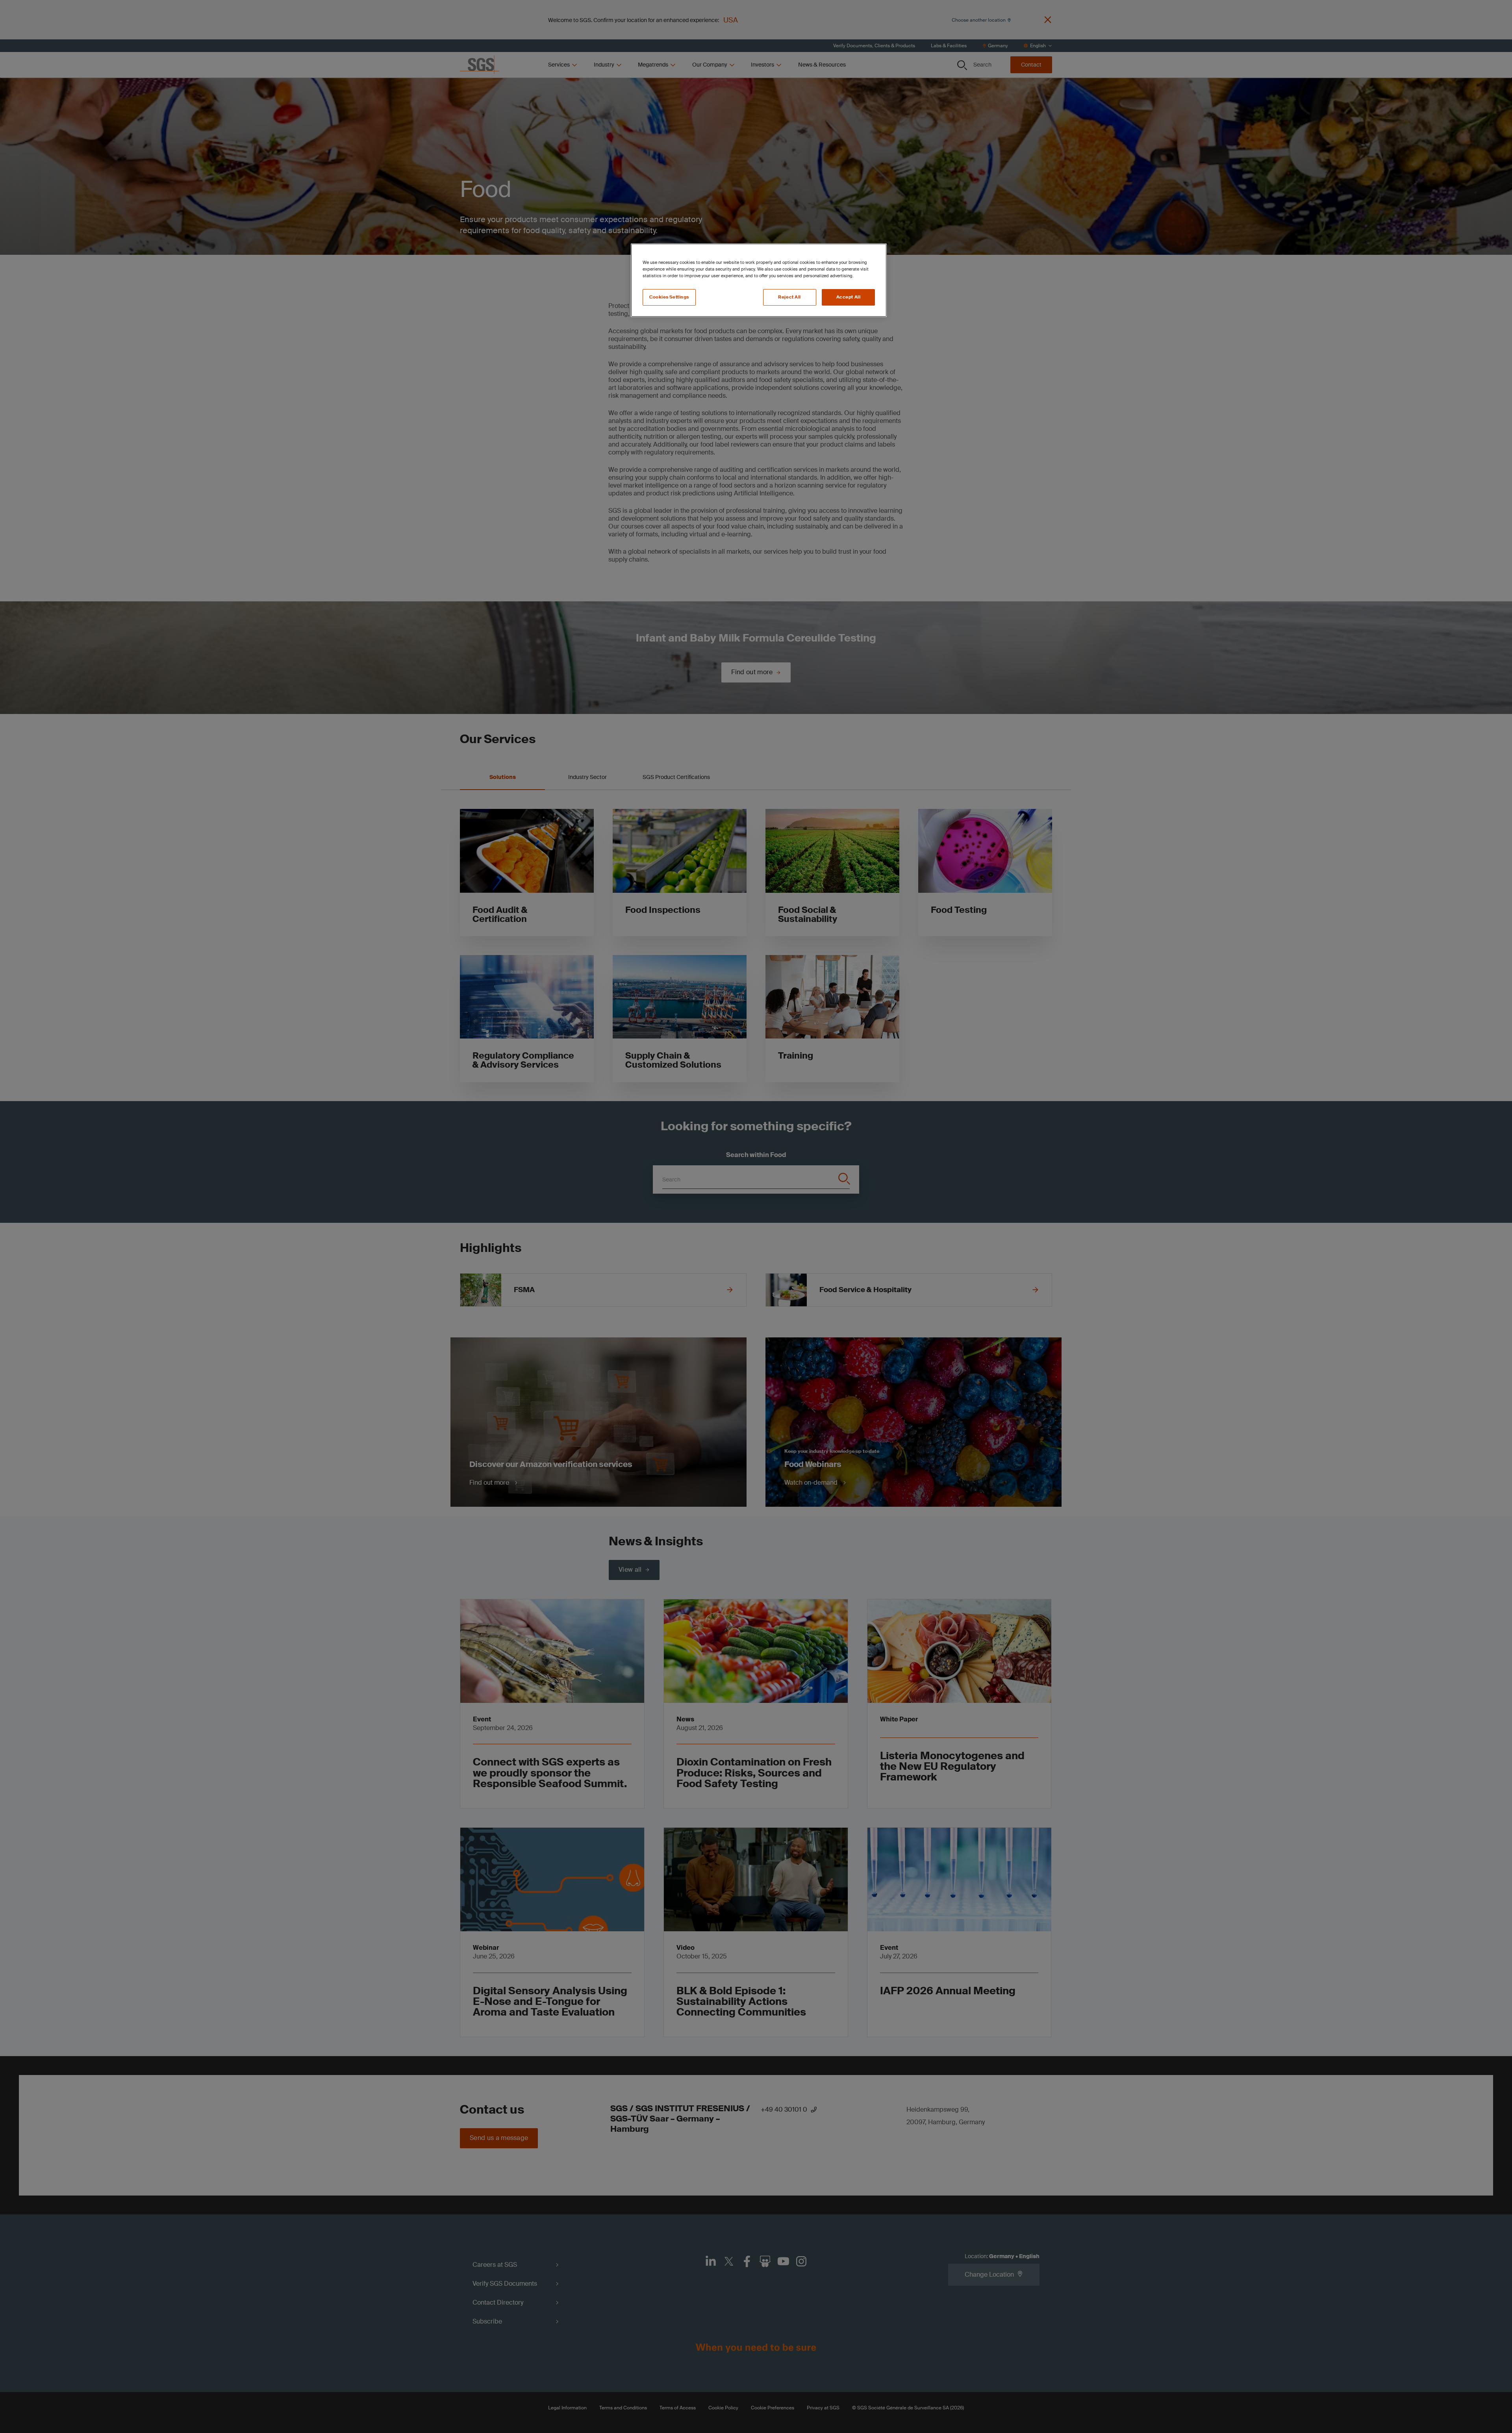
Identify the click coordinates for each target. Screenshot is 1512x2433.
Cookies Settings (669, 297)
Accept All (849, 297)
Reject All (789, 297)
